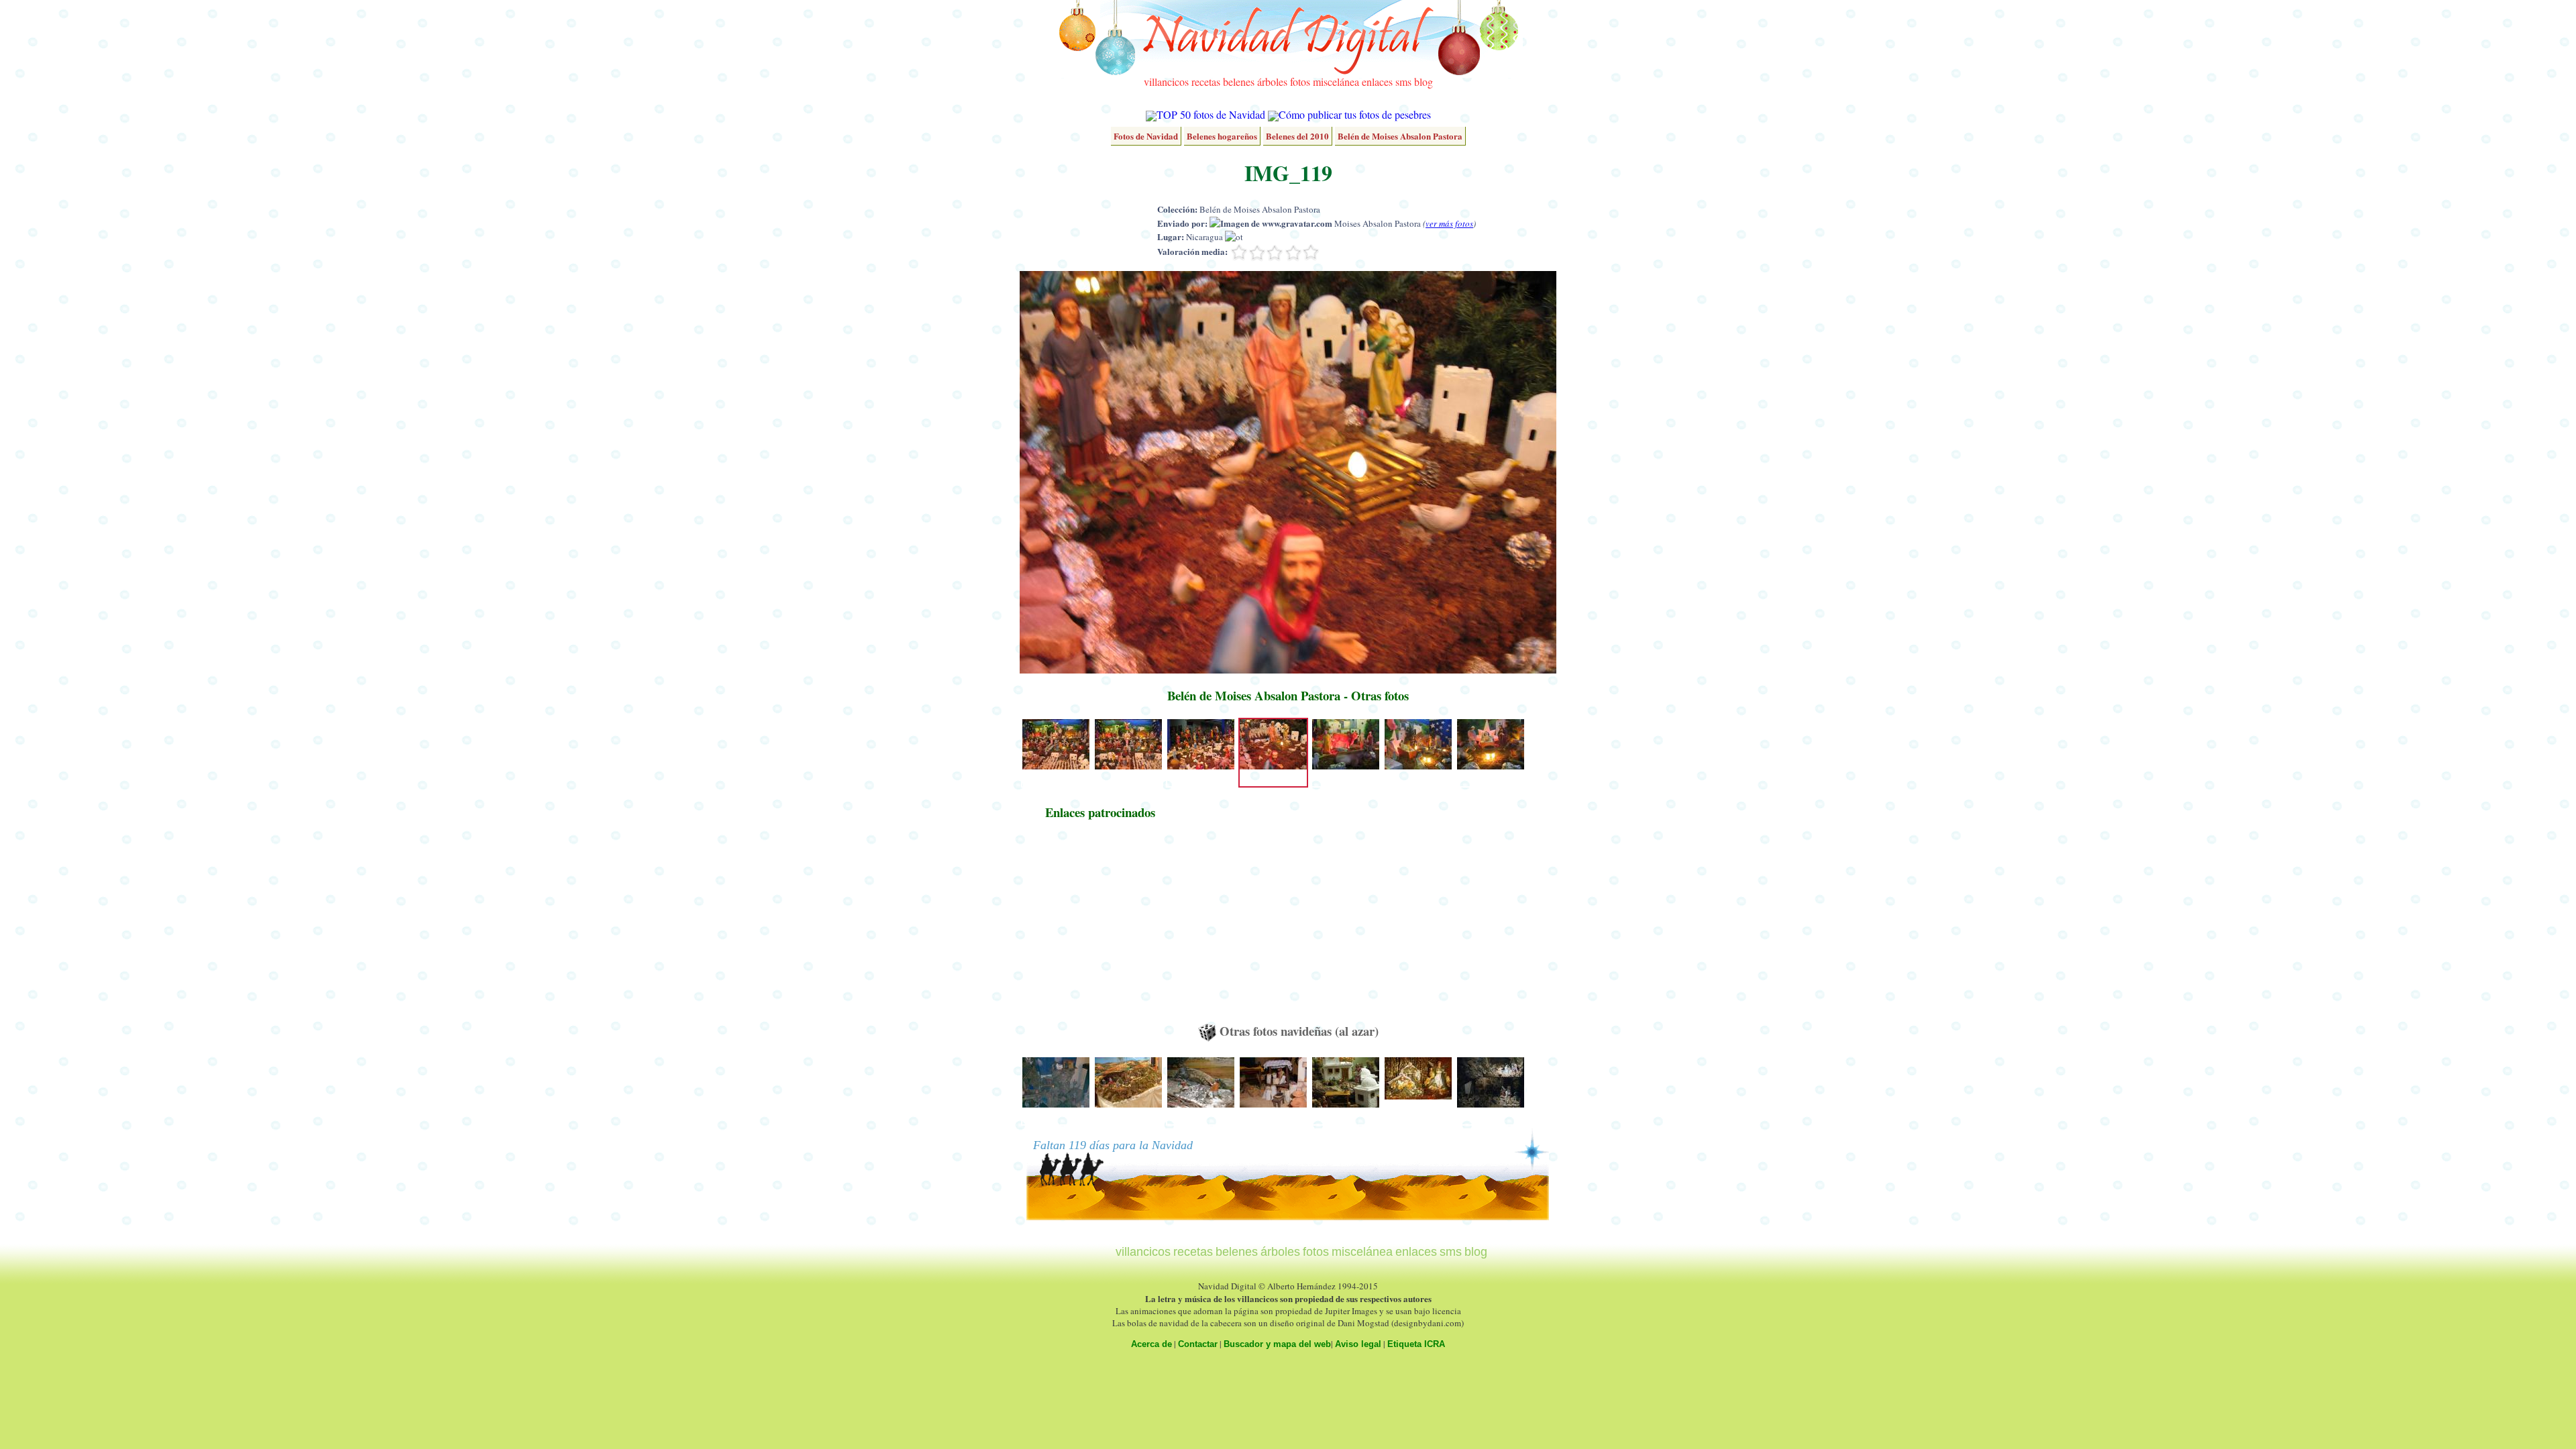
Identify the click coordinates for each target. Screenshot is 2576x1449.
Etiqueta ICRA (1416, 1344)
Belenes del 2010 (1297, 136)
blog (1424, 82)
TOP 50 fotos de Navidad (1211, 114)
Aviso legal (1358, 1344)
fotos (1300, 82)
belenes (1239, 82)
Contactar (1198, 1344)
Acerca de (1151, 1344)
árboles (1272, 82)
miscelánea (1336, 82)
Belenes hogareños (1222, 136)
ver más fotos (1449, 223)
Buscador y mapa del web (1277, 1344)
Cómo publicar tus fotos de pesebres (1355, 114)
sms (1403, 82)
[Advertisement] (1100, 928)
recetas (1206, 82)
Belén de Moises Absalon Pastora (1400, 136)
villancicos (1166, 82)
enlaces (1377, 82)
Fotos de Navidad (1146, 136)
